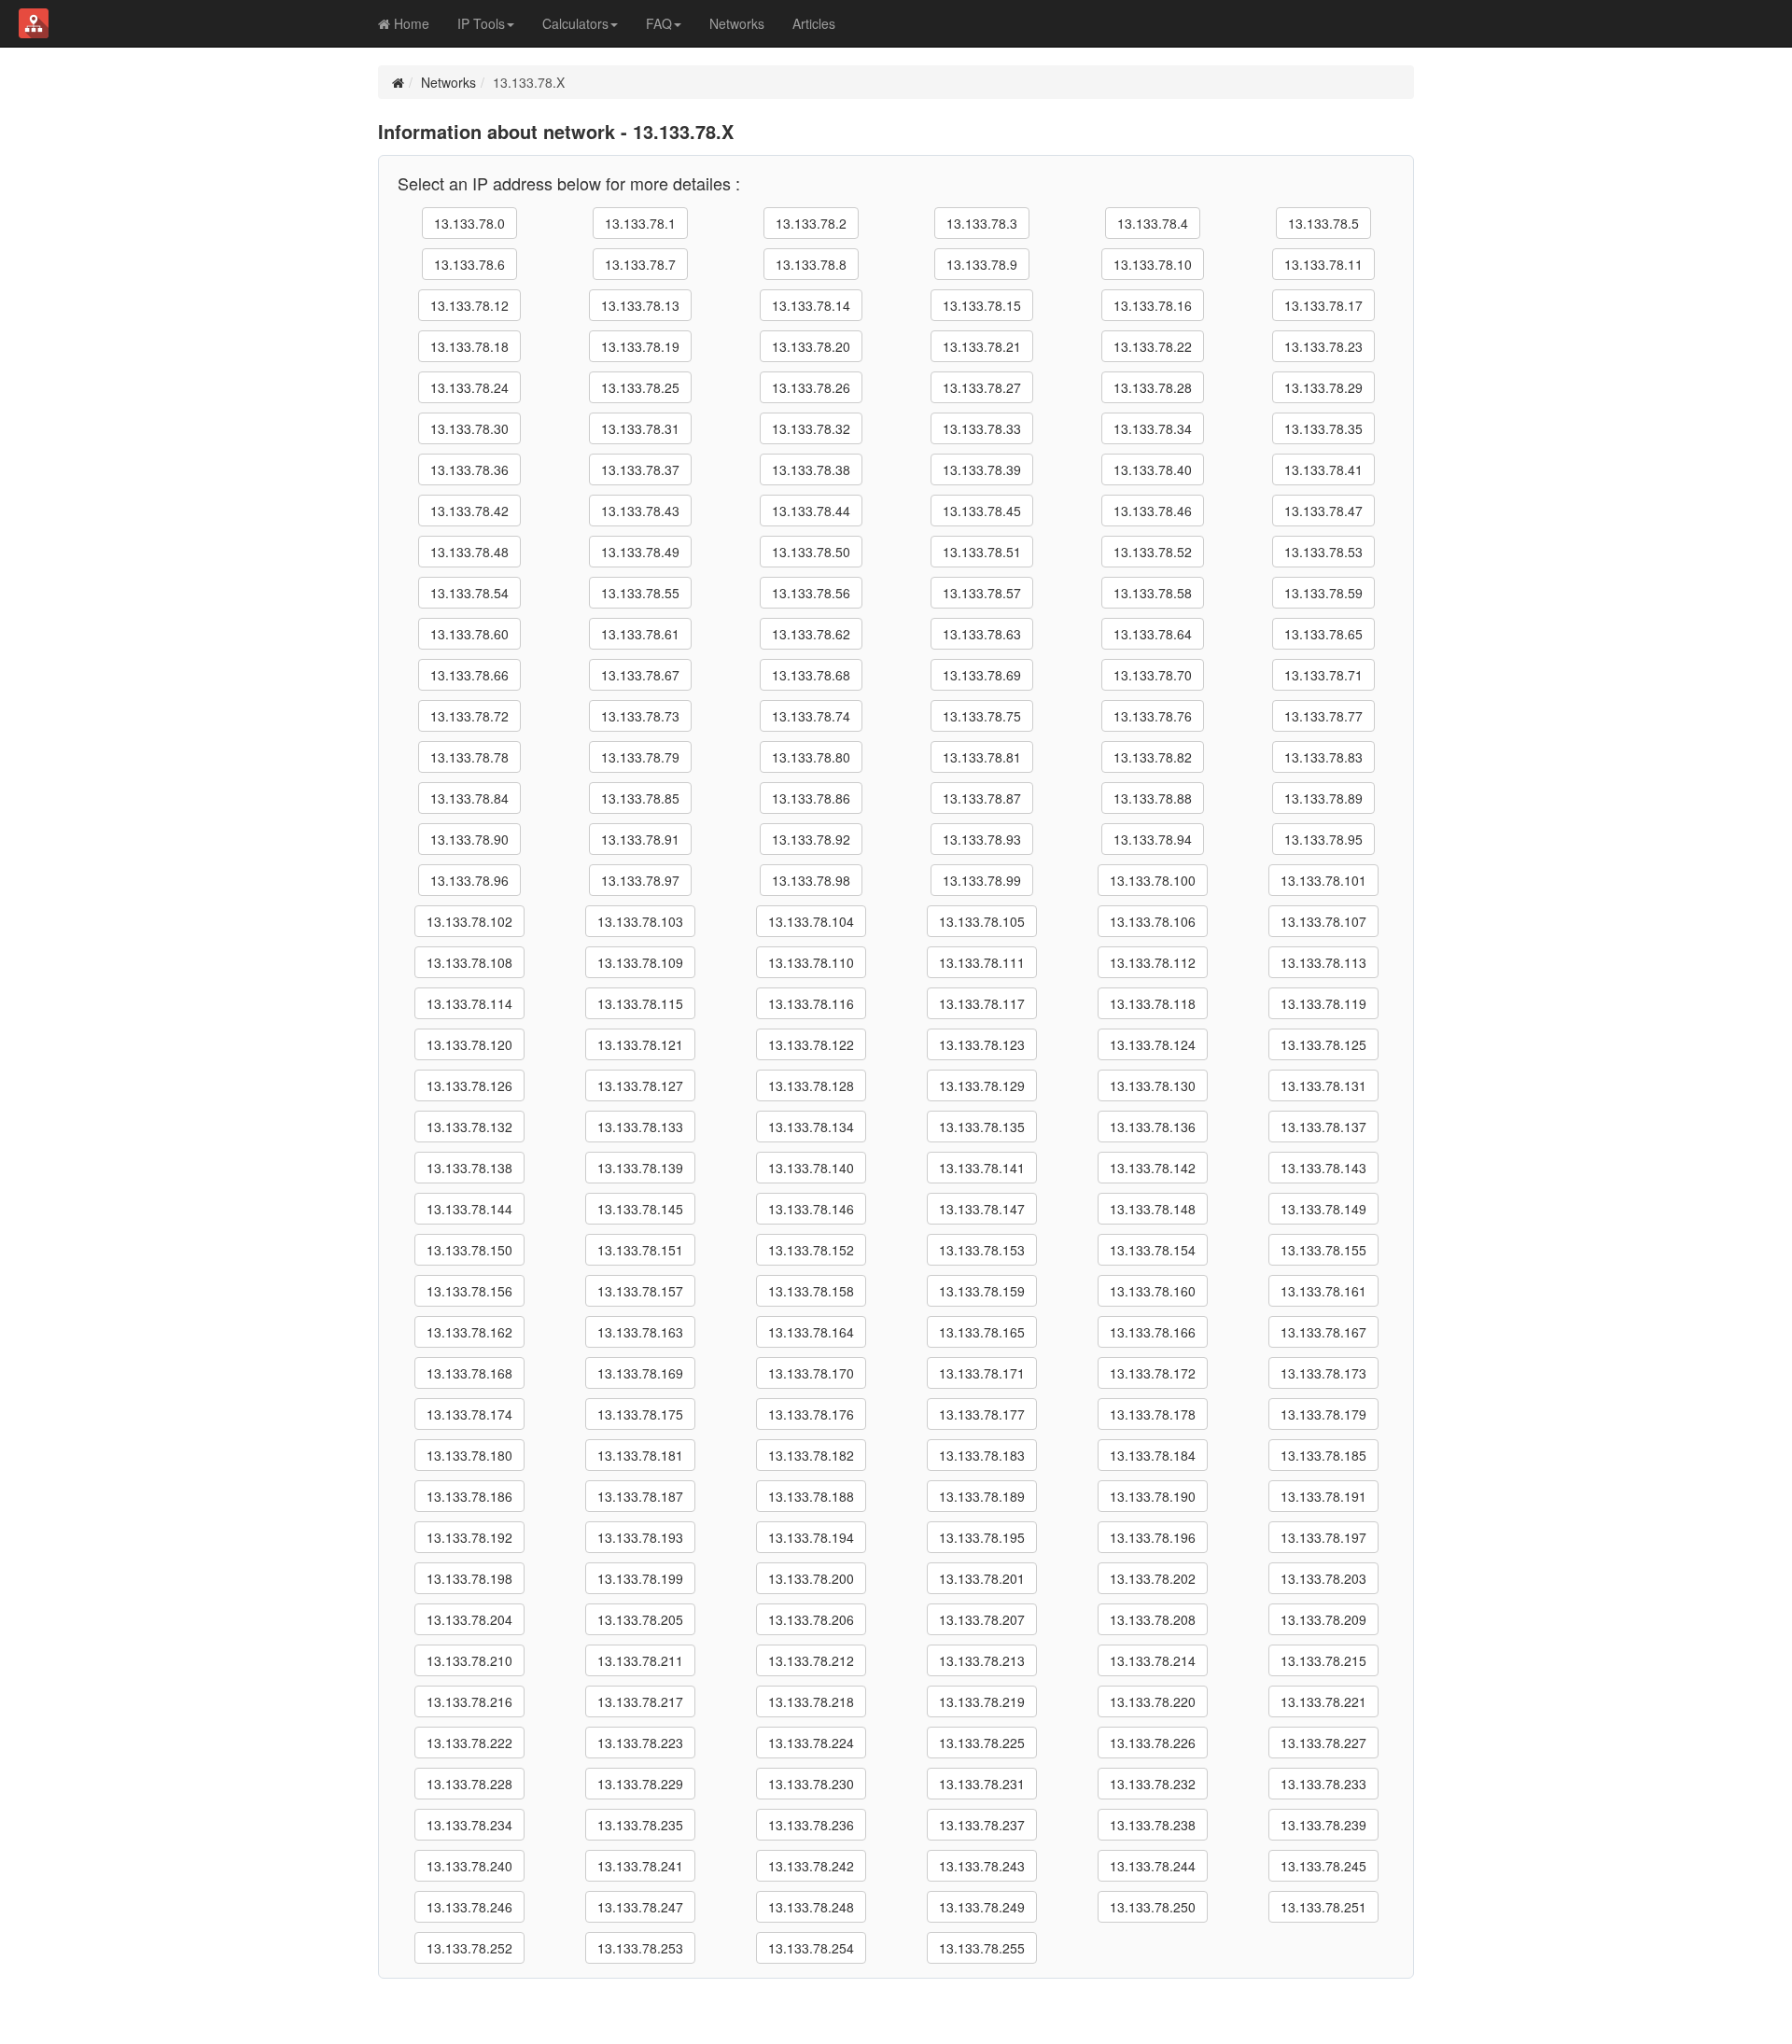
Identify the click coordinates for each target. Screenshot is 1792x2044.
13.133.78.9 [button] (982, 264)
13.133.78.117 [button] (982, 1003)
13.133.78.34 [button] (1153, 428)
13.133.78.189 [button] (982, 1496)
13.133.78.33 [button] (982, 428)
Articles (814, 23)
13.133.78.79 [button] (640, 757)
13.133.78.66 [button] (469, 675)
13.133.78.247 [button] (640, 1907)
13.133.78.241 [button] (640, 1866)
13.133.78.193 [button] (640, 1537)
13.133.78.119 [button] (1323, 1003)
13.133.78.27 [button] (982, 387)
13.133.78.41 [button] (1323, 469)
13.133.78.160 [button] (1153, 1291)
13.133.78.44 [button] (811, 511)
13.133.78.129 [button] (982, 1085)
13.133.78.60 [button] (469, 634)
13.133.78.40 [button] (1153, 469)
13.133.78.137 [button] (1323, 1127)
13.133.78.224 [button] (811, 1743)
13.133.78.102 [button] (469, 921)
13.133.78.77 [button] (1323, 716)
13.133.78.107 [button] (1323, 921)
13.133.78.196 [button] (1153, 1537)
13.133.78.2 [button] (811, 223)
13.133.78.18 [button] (469, 346)
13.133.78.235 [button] (640, 1825)
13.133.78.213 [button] (982, 1660)
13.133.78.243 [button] (982, 1866)
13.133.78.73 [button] (640, 716)
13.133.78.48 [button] (469, 552)
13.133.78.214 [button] (1153, 1660)
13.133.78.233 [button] (1323, 1784)
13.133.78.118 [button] (1153, 1003)
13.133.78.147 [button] (982, 1209)
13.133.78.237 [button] (982, 1825)
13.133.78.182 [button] (811, 1455)
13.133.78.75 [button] (982, 716)
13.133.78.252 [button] (469, 1948)
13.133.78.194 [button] (811, 1537)
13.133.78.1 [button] (640, 223)
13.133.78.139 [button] (640, 1168)
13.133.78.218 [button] (811, 1701)
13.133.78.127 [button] (640, 1085)
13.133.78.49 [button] (640, 552)
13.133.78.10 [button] (1153, 264)
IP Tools (481, 23)
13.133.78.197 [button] (1323, 1537)
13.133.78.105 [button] (982, 921)
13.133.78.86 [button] (811, 798)
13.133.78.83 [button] (1323, 757)
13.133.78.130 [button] (1153, 1085)
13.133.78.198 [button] (469, 1578)
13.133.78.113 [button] (1323, 962)
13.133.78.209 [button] (1323, 1619)
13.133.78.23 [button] (1323, 346)
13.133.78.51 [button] (982, 552)
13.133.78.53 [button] (1323, 552)
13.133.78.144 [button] (469, 1209)
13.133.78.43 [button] (640, 511)
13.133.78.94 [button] (1153, 839)
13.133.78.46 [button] (1153, 511)
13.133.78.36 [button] (469, 469)
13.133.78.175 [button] (640, 1414)
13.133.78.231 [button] (982, 1784)
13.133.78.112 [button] (1153, 962)
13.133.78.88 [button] (1153, 798)
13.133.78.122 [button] (811, 1044)
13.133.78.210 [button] (469, 1660)
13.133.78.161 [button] (1323, 1291)
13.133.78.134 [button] (811, 1127)
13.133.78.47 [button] (1323, 511)
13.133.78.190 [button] (1153, 1496)
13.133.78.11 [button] (1323, 264)
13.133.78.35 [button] (1323, 428)
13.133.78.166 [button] (1153, 1332)
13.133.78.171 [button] (982, 1373)
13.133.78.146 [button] (811, 1209)
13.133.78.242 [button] (811, 1866)
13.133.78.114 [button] (469, 1003)
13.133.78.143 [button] (1323, 1168)
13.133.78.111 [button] (982, 962)
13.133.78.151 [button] (640, 1250)
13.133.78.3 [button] (982, 223)
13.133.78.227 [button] (1323, 1743)
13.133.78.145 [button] (640, 1209)
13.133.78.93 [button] (982, 839)
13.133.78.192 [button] (469, 1537)
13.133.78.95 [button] (1323, 839)
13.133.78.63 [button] (982, 634)
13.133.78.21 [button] (982, 346)
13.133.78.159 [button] (982, 1291)
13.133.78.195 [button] (982, 1537)
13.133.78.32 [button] (811, 428)
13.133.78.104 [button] (811, 921)
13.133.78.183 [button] (982, 1455)
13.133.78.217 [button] (640, 1701)
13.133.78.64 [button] (1153, 634)
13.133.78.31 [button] (640, 428)
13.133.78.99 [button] (982, 880)
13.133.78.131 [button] (1323, 1085)
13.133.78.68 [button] (811, 675)
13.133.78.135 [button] (982, 1127)
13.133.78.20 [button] (811, 346)
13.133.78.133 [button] (640, 1127)
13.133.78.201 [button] (982, 1578)
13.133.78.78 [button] (469, 757)
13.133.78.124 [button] (1153, 1044)
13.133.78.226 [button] (1153, 1743)
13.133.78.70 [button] (1153, 675)
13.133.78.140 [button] (811, 1168)
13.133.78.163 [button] (640, 1332)
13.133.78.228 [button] (469, 1784)
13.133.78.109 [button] (640, 962)
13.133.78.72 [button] (469, 716)
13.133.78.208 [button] (1153, 1619)
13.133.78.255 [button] (982, 1948)
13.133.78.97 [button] (640, 880)
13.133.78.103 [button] (640, 921)
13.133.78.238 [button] (1153, 1825)
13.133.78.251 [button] (1323, 1907)
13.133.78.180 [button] (469, 1455)
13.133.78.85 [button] (640, 798)
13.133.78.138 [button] (469, 1168)
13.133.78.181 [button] (640, 1455)
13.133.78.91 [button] (640, 839)
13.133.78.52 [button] (1153, 552)
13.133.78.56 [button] (811, 593)
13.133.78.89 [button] (1323, 798)
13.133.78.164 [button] (811, 1332)
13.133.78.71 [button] (1323, 675)
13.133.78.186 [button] (469, 1496)
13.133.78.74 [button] (811, 716)
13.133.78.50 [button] (811, 552)
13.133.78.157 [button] (640, 1291)
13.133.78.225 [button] (982, 1743)
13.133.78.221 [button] (1323, 1701)
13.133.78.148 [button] (1153, 1209)
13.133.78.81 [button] (982, 757)
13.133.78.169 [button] (640, 1373)
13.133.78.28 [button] (1153, 387)
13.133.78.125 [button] (1323, 1044)
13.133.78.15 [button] (982, 305)
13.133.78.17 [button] (1323, 305)
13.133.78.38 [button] (811, 469)
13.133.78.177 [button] (982, 1414)
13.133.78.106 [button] (1153, 921)
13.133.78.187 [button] (640, 1496)
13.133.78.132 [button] (469, 1127)
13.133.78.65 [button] (1323, 634)
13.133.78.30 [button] (469, 428)
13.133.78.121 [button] (640, 1044)
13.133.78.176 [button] (811, 1414)
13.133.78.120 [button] (469, 1044)
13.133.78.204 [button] (469, 1619)
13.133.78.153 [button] (982, 1250)
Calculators (575, 23)
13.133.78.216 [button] (469, 1701)
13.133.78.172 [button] (1153, 1373)
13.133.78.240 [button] (469, 1866)
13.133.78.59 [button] (1323, 593)
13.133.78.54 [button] (469, 593)
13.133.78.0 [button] (469, 223)
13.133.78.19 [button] (640, 346)
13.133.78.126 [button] (469, 1085)
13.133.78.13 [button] (640, 305)
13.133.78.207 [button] (982, 1619)
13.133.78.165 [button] (982, 1332)
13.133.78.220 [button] (1153, 1701)
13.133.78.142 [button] (1153, 1168)
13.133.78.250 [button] (1153, 1907)
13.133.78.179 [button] (1323, 1414)
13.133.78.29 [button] (1323, 387)
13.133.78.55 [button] (640, 593)
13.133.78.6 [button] (469, 264)
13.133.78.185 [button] (1323, 1455)
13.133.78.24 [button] (469, 387)
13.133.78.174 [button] (469, 1414)
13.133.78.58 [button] (1153, 593)
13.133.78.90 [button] (469, 839)
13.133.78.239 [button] (1323, 1825)
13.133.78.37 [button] (640, 469)
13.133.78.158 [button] (811, 1291)
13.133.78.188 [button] (811, 1496)
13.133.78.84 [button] (469, 798)
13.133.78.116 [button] (811, 1003)
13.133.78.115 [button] (640, 1003)
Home (410, 23)
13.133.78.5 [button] (1323, 223)
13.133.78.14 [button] (811, 305)
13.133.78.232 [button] (1153, 1784)
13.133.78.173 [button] (1323, 1373)
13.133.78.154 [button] (1153, 1250)
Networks (737, 23)
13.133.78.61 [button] (640, 634)
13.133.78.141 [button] (982, 1168)
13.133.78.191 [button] (1323, 1496)
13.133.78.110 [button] (811, 962)
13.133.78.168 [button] (469, 1373)
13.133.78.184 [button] (1153, 1455)
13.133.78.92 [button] (811, 839)
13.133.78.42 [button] (469, 511)
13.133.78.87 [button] (982, 798)
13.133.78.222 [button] (469, 1743)
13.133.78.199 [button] (640, 1578)
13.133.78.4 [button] (1153, 223)
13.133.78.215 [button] (1323, 1660)
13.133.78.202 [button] (1153, 1578)
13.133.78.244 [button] (1153, 1866)
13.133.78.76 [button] (1153, 716)
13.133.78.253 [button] (640, 1948)
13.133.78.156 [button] (469, 1291)
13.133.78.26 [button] (811, 387)
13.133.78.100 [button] (1153, 880)
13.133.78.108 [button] (469, 962)
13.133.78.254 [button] (811, 1948)
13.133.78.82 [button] (1153, 757)
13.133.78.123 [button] (982, 1044)
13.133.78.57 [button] (982, 593)
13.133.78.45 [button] (982, 511)
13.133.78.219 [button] (982, 1701)
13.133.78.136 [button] (1153, 1127)
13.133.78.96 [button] (469, 880)
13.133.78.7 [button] (640, 264)
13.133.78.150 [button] (469, 1250)
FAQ (659, 23)
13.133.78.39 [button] (982, 469)
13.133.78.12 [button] (469, 305)
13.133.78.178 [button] (1153, 1414)
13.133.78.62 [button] (811, 634)
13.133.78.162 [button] (469, 1332)
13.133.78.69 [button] (982, 675)
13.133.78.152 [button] (811, 1250)
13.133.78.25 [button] (640, 387)
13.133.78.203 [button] (1323, 1578)
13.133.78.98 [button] (811, 880)
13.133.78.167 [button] (1323, 1332)
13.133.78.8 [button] (811, 264)
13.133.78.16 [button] (1153, 305)
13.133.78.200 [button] (811, 1578)
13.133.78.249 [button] (982, 1907)
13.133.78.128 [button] (811, 1085)
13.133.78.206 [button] (811, 1619)
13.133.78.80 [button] (811, 757)
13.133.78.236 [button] (811, 1825)
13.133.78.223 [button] (640, 1743)
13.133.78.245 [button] (1323, 1866)
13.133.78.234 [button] (469, 1825)
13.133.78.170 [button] (811, 1373)
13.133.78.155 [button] (1323, 1250)
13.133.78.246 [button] (469, 1907)
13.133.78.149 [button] (1323, 1209)
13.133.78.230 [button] (811, 1784)
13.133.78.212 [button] (811, 1660)
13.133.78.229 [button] (640, 1784)
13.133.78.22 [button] (1153, 346)
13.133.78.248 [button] (811, 1907)
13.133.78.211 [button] (640, 1660)
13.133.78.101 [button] (1323, 880)
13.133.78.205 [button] (640, 1619)
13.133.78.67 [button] (640, 675)
